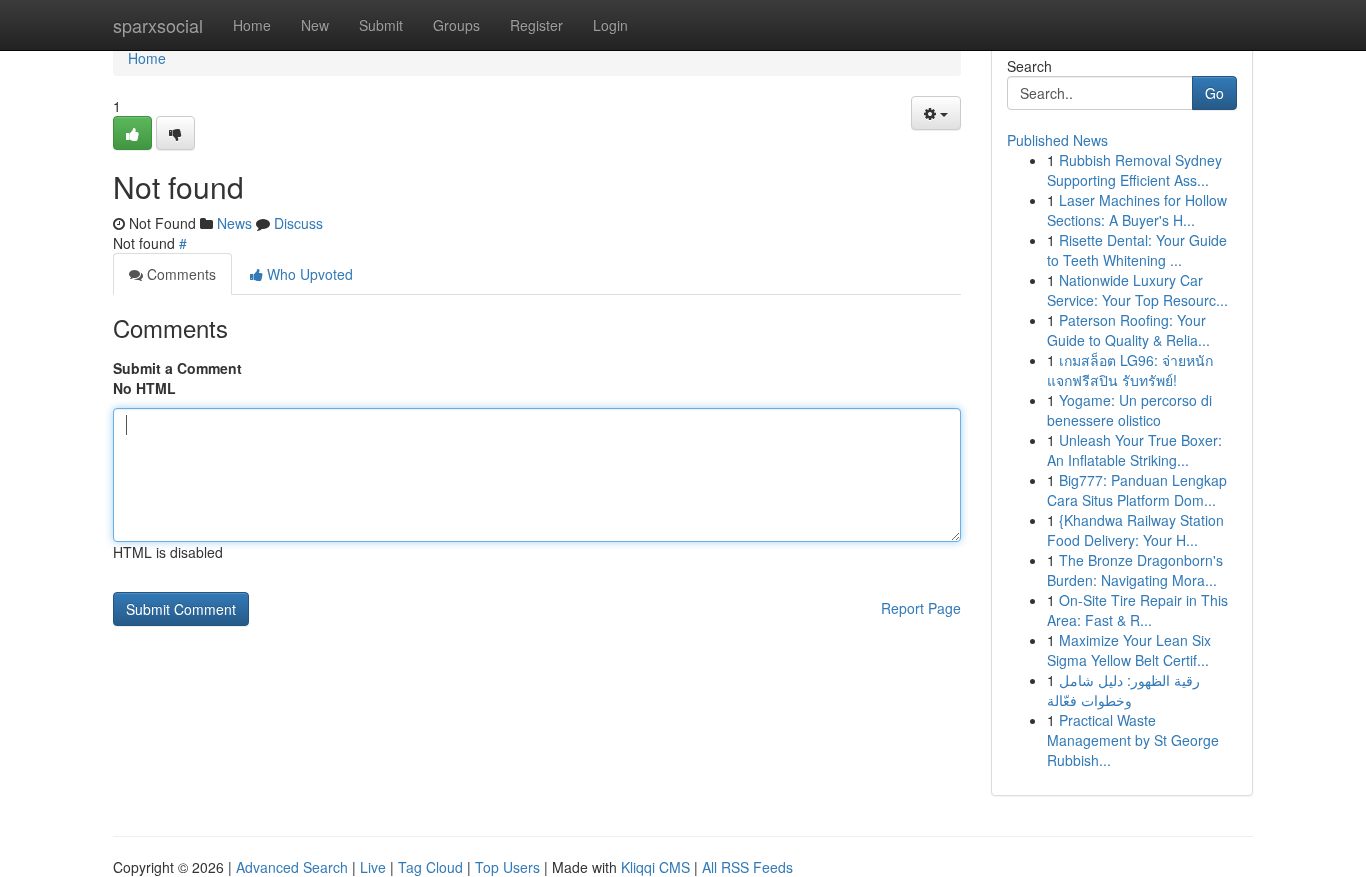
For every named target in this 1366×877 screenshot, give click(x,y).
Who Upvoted (308, 274)
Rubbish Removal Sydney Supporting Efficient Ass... (1134, 170)
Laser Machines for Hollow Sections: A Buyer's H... (1137, 210)
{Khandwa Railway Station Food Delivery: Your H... (1135, 530)
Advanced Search (292, 867)
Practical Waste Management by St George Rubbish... (1133, 740)
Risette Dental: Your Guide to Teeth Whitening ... (1137, 250)
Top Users (507, 867)
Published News (1057, 140)
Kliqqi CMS (655, 867)
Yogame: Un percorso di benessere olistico (1129, 410)
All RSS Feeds (747, 867)
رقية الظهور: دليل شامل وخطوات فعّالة (1123, 690)
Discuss (298, 223)
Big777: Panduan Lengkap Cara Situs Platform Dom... (1137, 490)
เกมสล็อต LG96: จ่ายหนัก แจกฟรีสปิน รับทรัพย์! (1130, 370)
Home (252, 25)
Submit (381, 25)
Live (373, 867)
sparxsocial (158, 25)
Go (1214, 93)
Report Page (921, 608)
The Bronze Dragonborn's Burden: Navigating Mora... (1135, 570)
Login (610, 25)
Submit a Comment (177, 368)
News (234, 223)
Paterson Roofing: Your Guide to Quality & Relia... (1128, 330)
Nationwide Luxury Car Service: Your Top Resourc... (1137, 290)
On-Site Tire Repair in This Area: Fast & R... (1137, 610)
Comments (179, 274)
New (315, 25)
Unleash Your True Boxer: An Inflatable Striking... (1134, 450)
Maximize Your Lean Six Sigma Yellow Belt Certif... (1129, 650)
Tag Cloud (430, 867)
